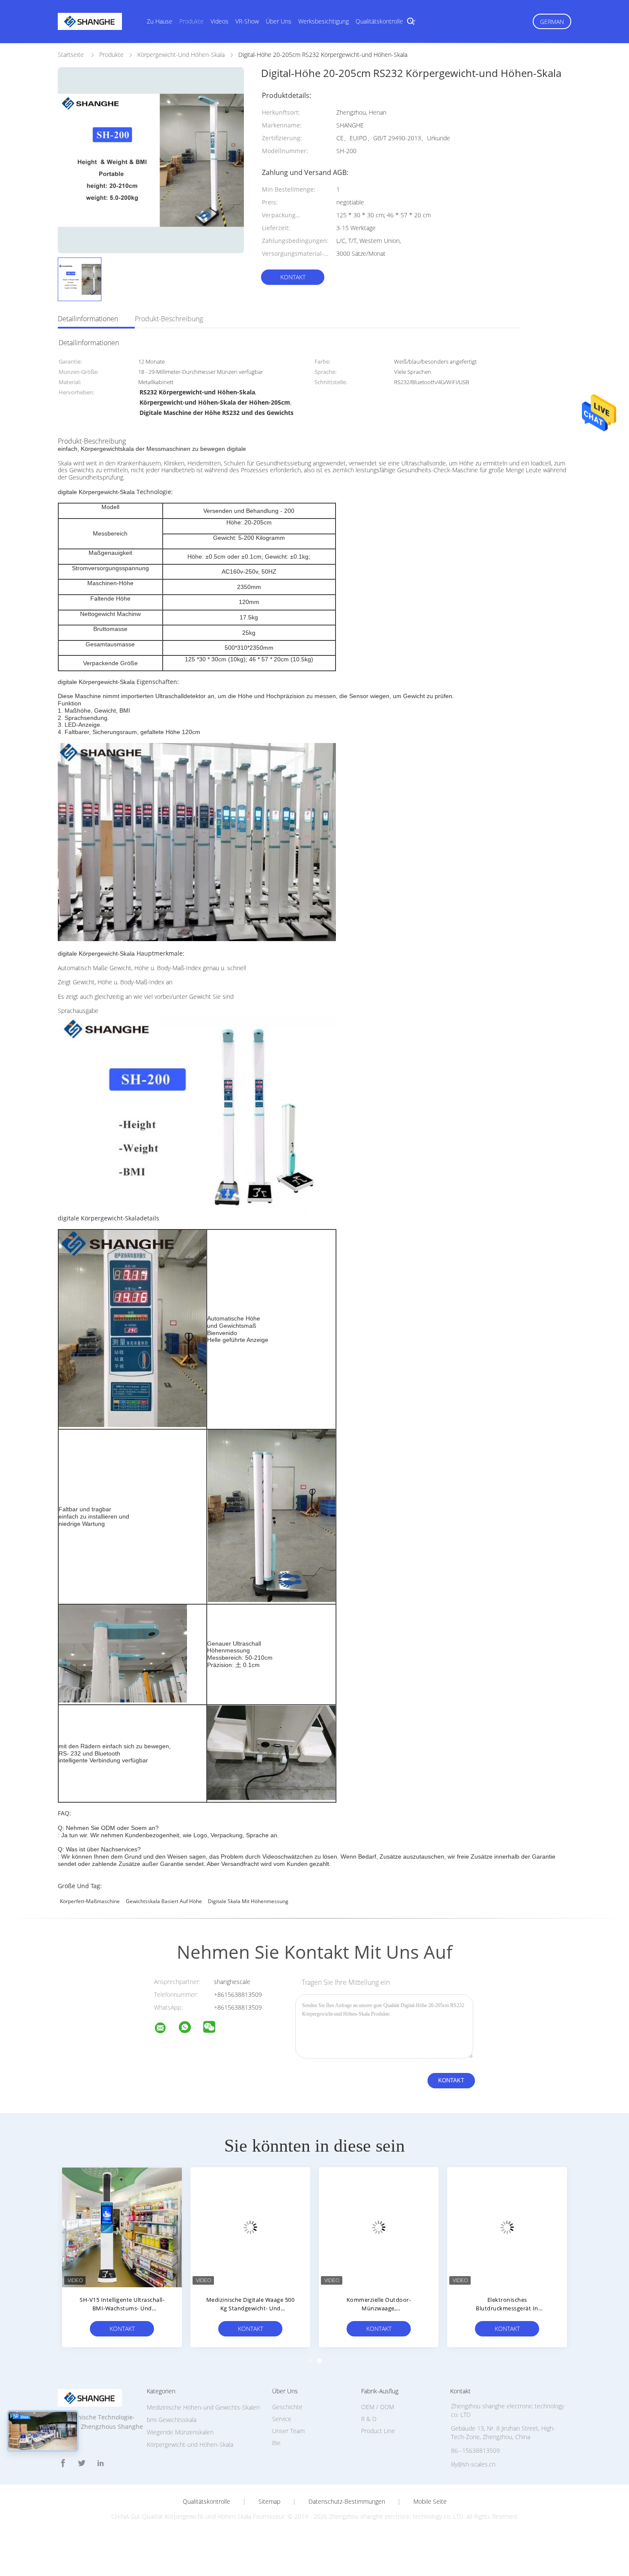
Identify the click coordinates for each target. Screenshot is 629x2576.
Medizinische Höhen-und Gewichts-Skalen (203, 2407)
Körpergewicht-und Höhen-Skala (190, 2444)
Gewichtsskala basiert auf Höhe (164, 1901)
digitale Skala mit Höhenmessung (248, 1901)
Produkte (191, 21)
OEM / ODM (378, 2407)
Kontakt (293, 277)
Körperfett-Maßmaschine (90, 1901)
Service (282, 2419)
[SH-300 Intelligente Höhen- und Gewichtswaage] (379, 2227)
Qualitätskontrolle (379, 21)
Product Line (378, 2431)
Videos (220, 21)
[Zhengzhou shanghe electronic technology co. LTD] (166, 2029)
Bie (276, 2443)
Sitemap (269, 2502)
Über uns (279, 21)
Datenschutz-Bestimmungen (347, 2502)
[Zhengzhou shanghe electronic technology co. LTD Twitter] (82, 2463)
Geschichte (287, 2407)
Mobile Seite (430, 2502)
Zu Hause (160, 21)
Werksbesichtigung (323, 21)
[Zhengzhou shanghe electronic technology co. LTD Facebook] (63, 2463)
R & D (369, 2419)
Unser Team (288, 2431)
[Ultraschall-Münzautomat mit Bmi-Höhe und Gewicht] (122, 2227)
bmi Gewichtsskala (172, 2420)
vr (413, 21)
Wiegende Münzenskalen (180, 2432)
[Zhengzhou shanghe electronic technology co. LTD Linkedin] (101, 2463)
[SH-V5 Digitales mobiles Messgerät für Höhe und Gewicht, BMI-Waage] (250, 2227)
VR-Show (247, 21)
